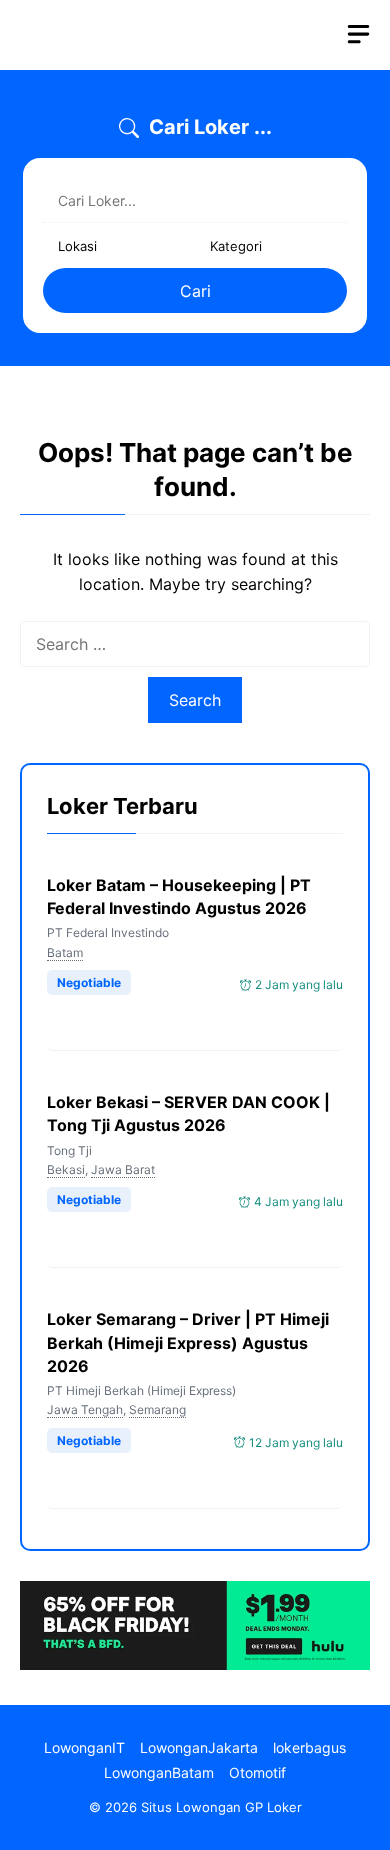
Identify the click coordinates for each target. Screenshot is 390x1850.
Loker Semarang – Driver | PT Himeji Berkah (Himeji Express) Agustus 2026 (188, 1342)
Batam (65, 952)
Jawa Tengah (85, 1409)
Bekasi (66, 1169)
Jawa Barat (123, 1169)
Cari (195, 291)
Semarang (157, 1409)
